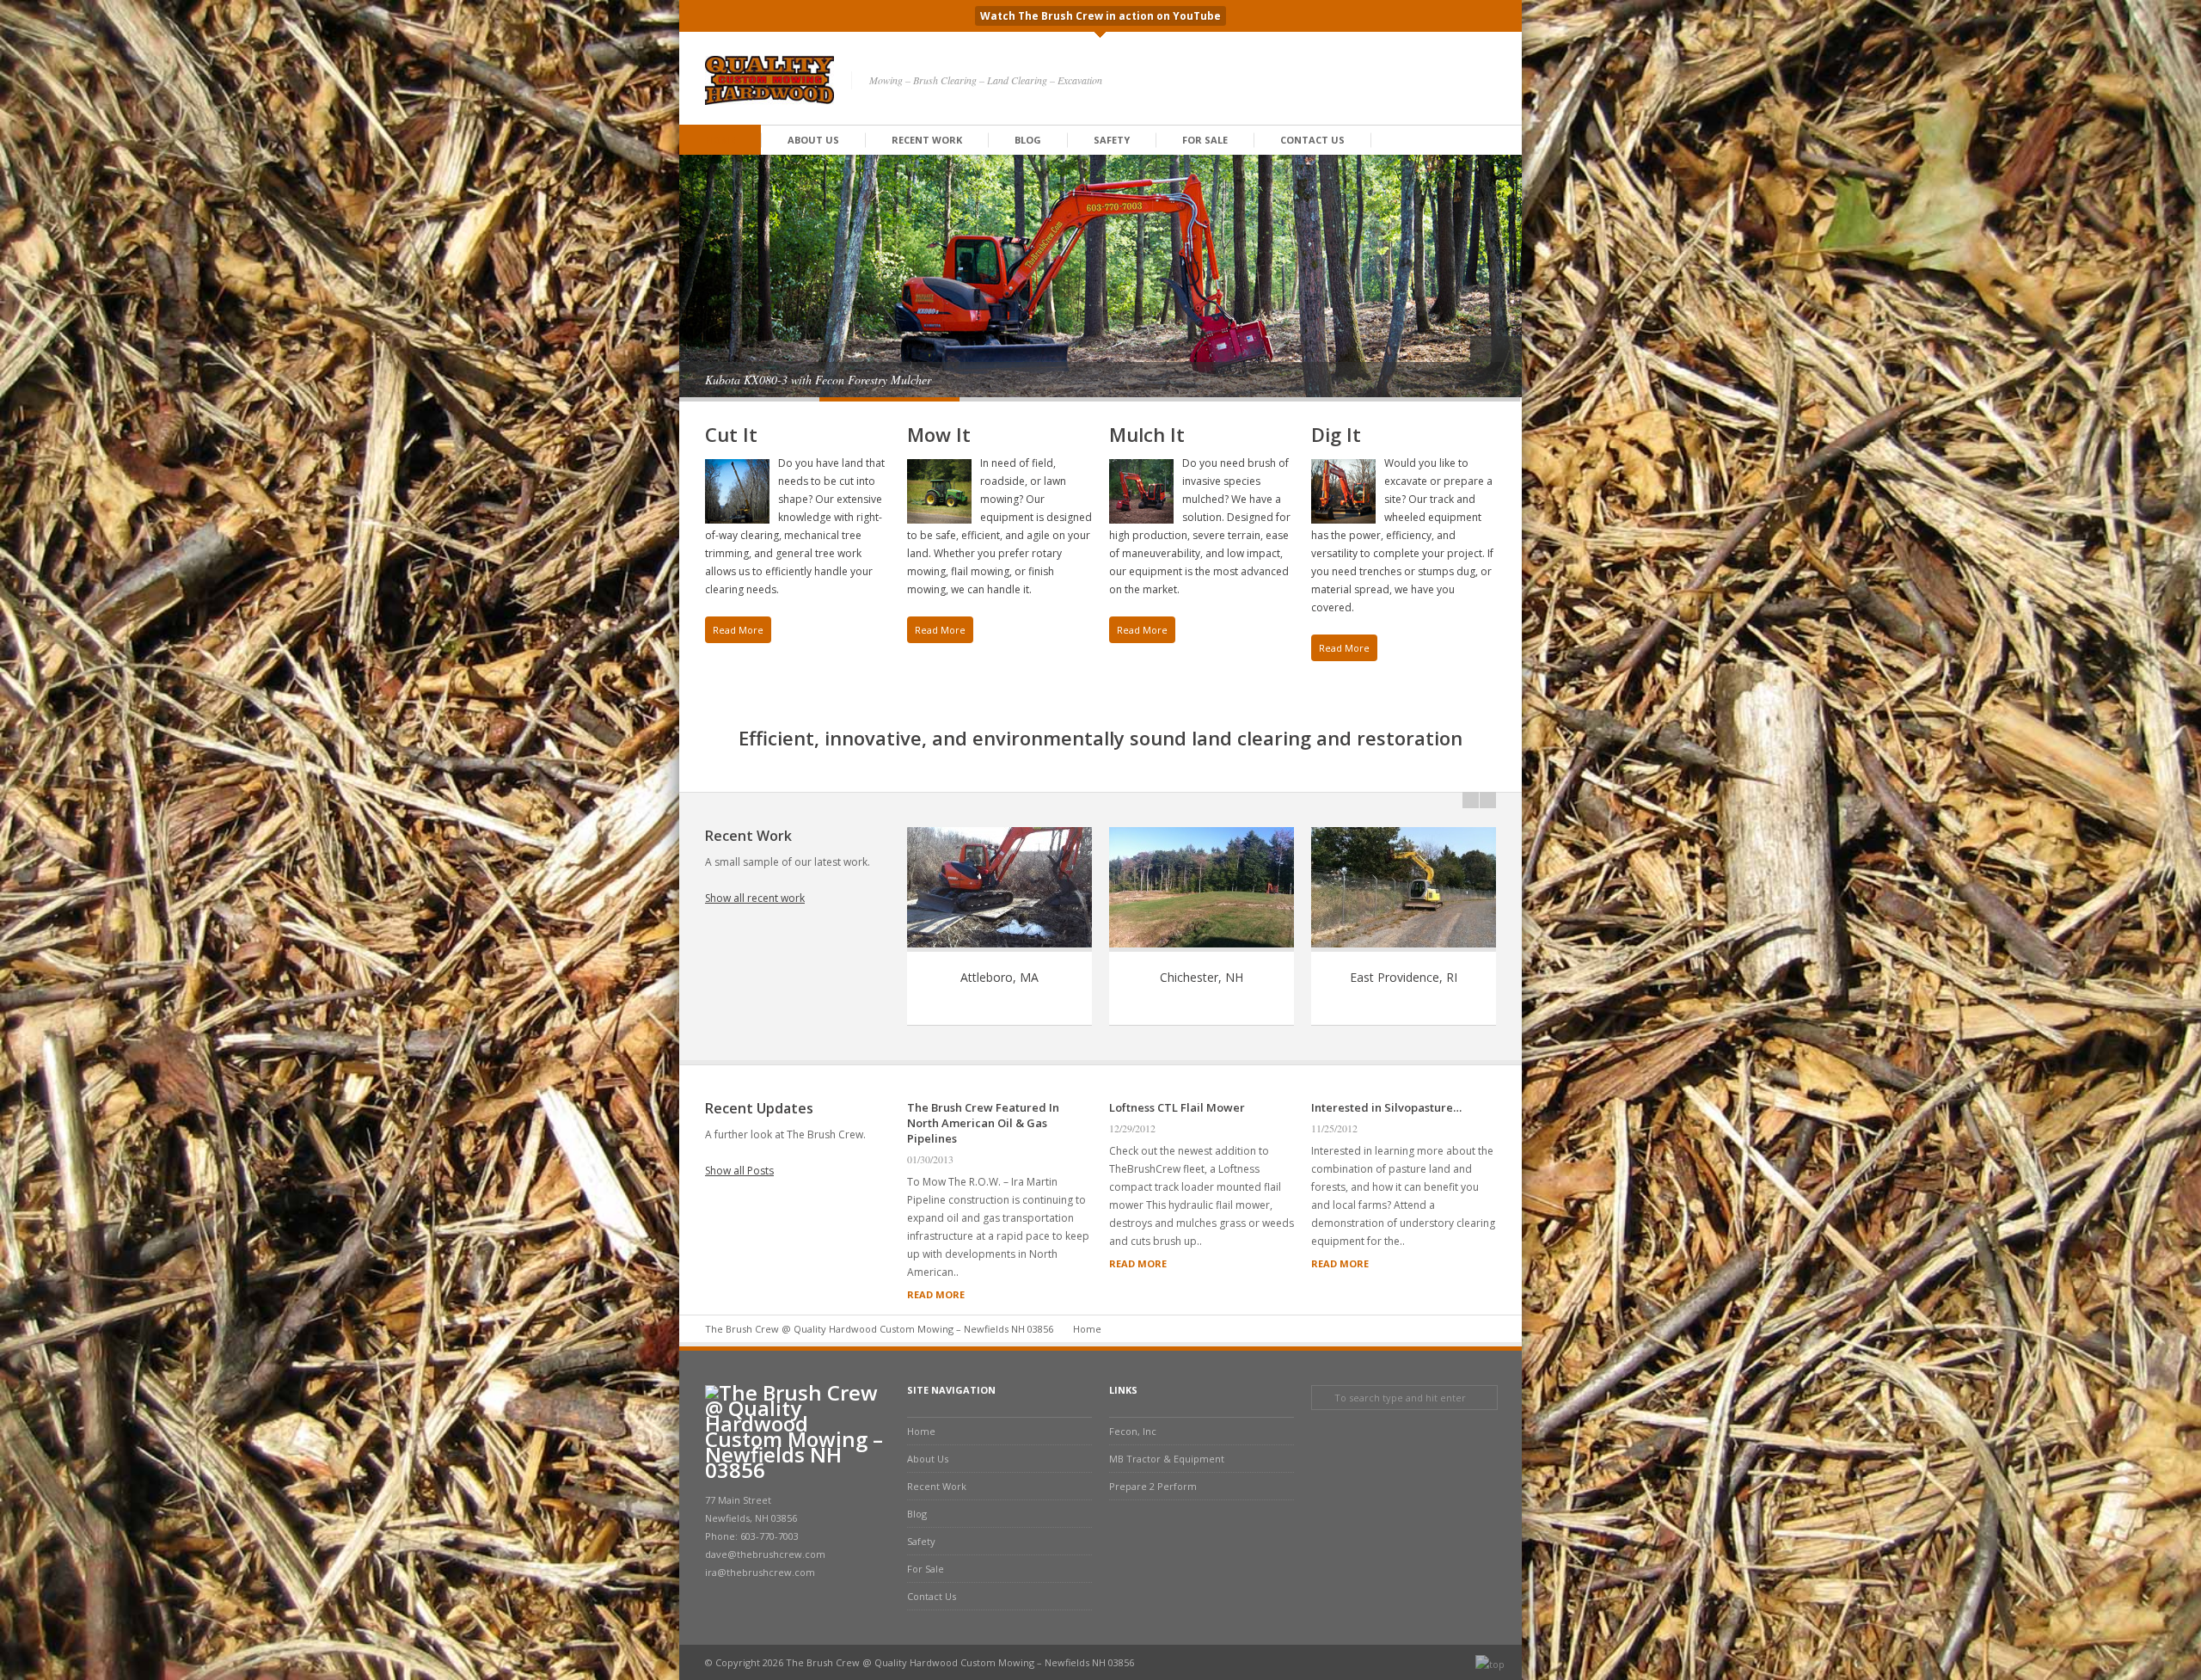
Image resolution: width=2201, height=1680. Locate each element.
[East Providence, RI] (1404, 948)
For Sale (1205, 140)
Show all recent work (755, 898)
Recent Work (927, 140)
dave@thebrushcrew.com (765, 1554)
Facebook (1444, 80)
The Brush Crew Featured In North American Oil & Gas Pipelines (983, 1123)
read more (936, 1294)
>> (1488, 800)
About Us (813, 140)
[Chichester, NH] (1202, 948)
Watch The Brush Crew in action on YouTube (1100, 16)
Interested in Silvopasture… (1386, 1107)
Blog (1028, 140)
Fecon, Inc (1133, 1431)
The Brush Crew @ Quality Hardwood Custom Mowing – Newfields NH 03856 (879, 1329)
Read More (738, 630)
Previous (1483, 349)
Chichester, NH (1202, 977)
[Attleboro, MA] (999, 948)
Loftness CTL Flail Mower (1177, 1107)
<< (1471, 800)
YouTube (1467, 80)
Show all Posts (739, 1171)
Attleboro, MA (999, 977)
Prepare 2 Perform (1153, 1486)
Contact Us (1312, 140)
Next (1509, 349)
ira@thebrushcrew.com (760, 1572)
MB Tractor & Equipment (1167, 1459)
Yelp (1489, 80)
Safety (1112, 140)
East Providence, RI (1404, 977)
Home (720, 140)
